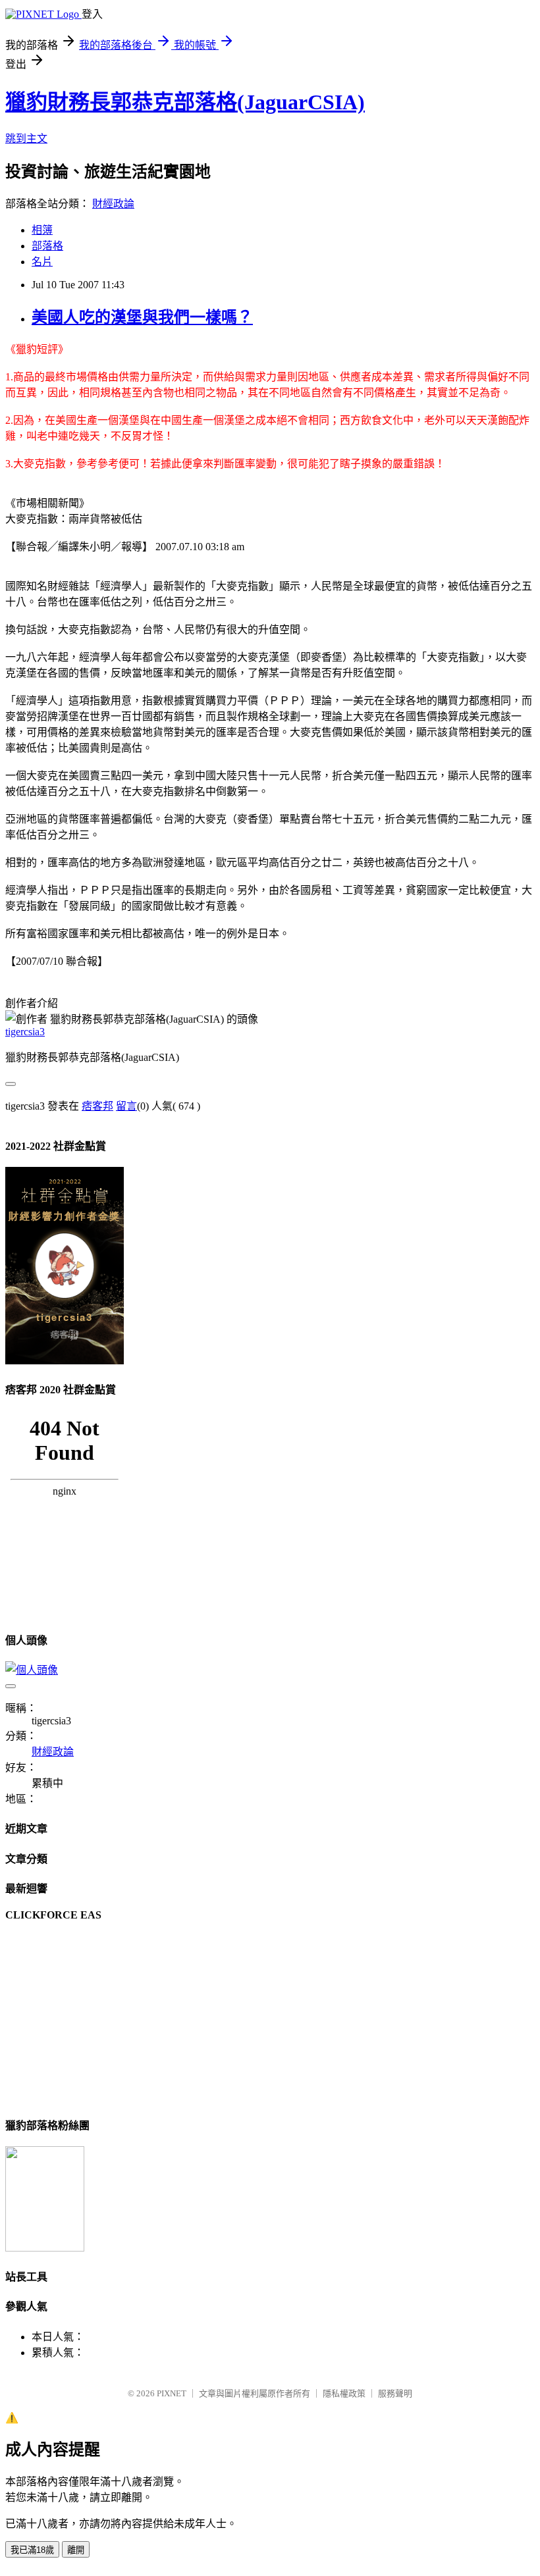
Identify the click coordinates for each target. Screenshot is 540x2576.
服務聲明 (395, 2393)
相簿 (42, 230)
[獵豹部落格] (45, 2248)
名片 (42, 262)
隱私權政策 (344, 2393)
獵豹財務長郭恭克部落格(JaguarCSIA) (185, 102)
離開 (76, 2550)
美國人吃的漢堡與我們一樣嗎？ (142, 317)
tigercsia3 (25, 1032)
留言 (126, 1106)
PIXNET (172, 2393)
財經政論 (113, 204)
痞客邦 (97, 1106)
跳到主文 (26, 139)
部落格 (47, 246)
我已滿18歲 (32, 2550)
